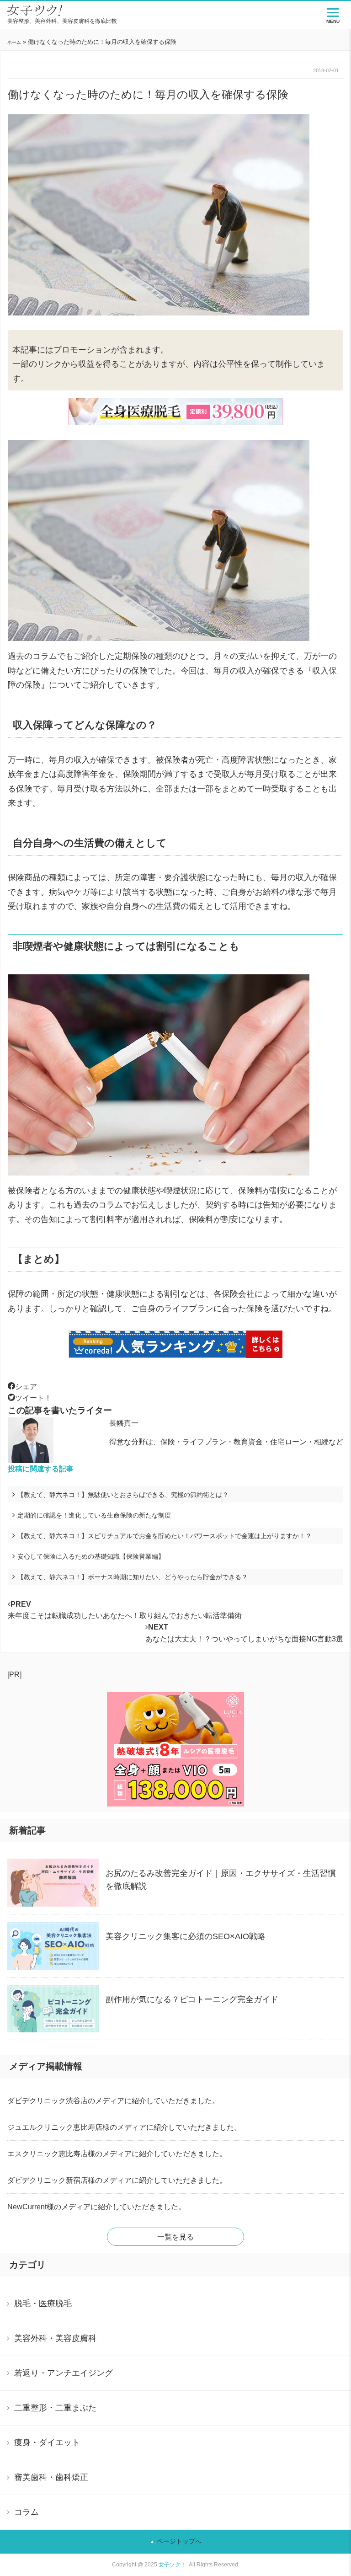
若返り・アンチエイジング (64, 2373)
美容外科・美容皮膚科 (55, 2338)
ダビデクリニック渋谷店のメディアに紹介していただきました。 (113, 2101)
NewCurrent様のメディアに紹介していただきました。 (96, 2207)
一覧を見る (175, 2237)
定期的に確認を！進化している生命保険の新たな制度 (94, 1515)
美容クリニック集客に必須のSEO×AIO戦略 (186, 1936)
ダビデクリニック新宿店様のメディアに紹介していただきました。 (117, 2180)
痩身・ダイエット (47, 2442)
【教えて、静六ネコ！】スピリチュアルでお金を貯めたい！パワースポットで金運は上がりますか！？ (165, 1536)
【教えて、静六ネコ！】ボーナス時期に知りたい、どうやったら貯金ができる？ (133, 1577)
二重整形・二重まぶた (55, 2408)
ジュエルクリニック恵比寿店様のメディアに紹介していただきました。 (124, 2127)
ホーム (14, 42)
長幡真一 (124, 1423)
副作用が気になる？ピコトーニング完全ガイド (192, 1999)
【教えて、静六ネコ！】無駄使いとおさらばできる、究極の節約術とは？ (129, 1495)
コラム (27, 2512)
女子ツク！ (172, 2565)
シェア (26, 1387)
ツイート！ (33, 1398)
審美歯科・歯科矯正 (51, 2477)
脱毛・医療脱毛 (43, 2303)
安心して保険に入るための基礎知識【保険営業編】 (91, 1556)
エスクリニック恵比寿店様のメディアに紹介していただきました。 (117, 2154)
